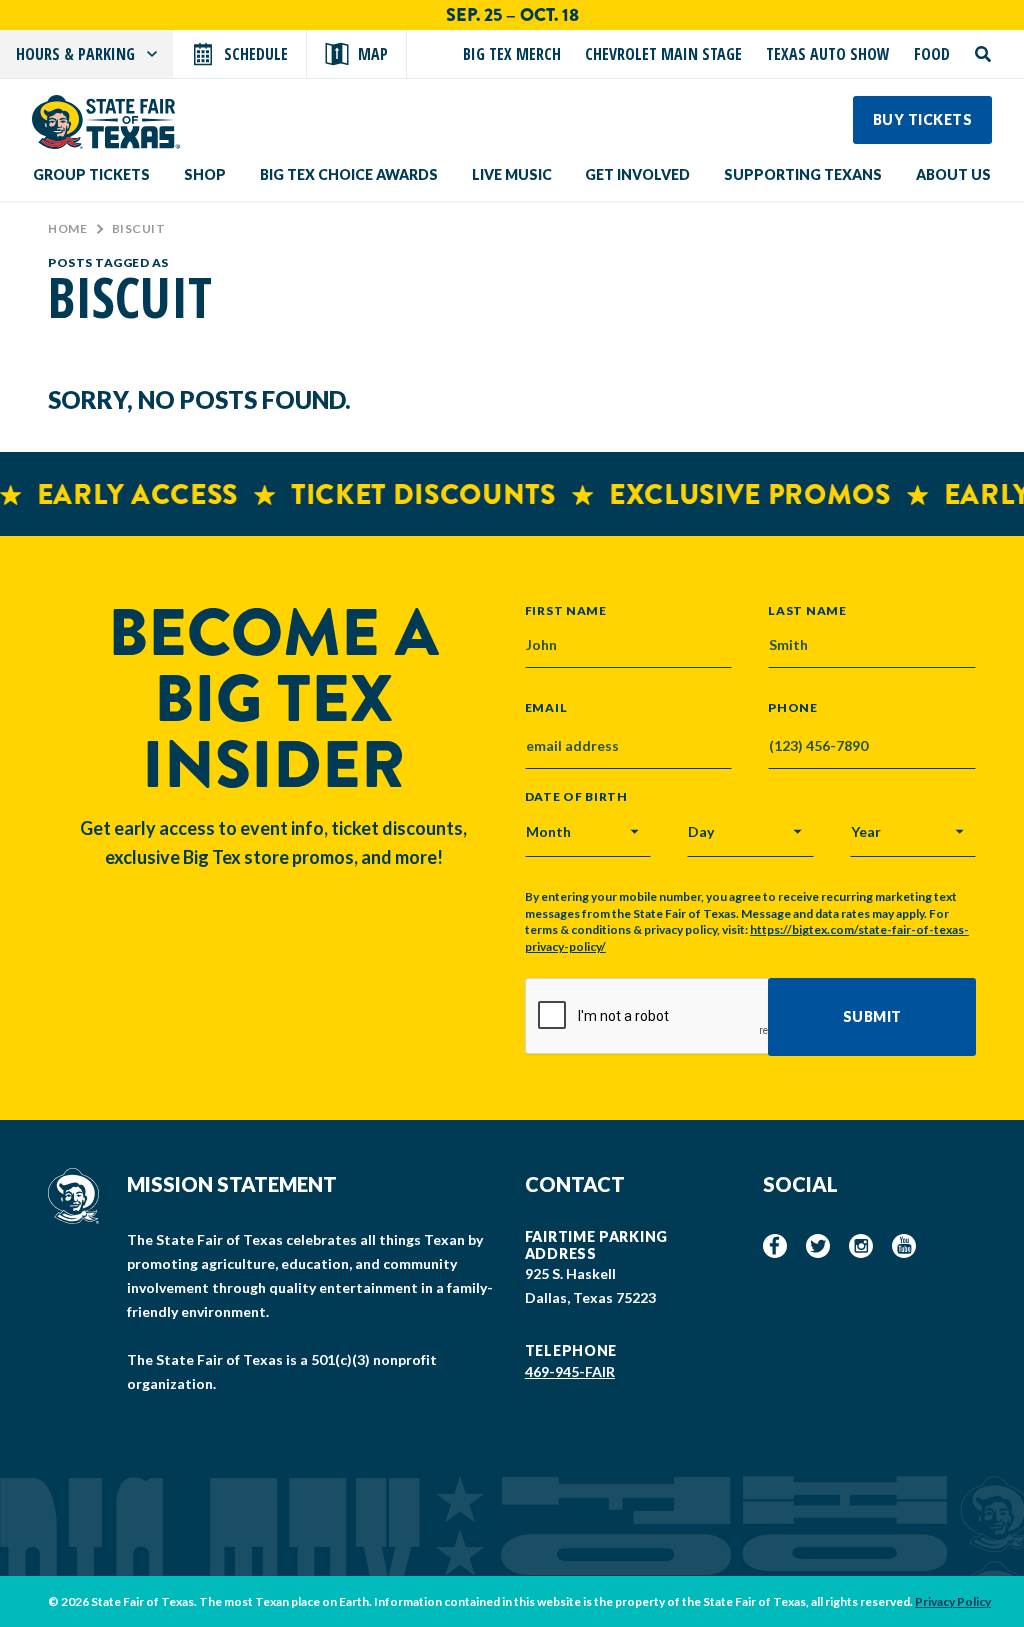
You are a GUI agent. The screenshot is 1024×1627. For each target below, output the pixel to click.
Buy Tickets (923, 119)
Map (373, 54)
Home (67, 228)
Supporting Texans (803, 174)
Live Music (512, 174)
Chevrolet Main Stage (663, 54)
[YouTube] (904, 1246)
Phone (793, 708)
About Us (953, 174)
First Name (566, 610)
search (983, 54)
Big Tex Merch (512, 54)
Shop (205, 174)
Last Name (807, 610)
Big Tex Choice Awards (349, 174)
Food (932, 54)
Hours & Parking (75, 54)
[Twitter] (818, 1246)
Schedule (256, 54)
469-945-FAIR (570, 1371)
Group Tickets (91, 174)
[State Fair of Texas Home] (106, 122)
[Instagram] (861, 1246)
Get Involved (637, 174)
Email (546, 708)
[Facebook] (775, 1246)
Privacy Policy (953, 1601)
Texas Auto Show (828, 54)
